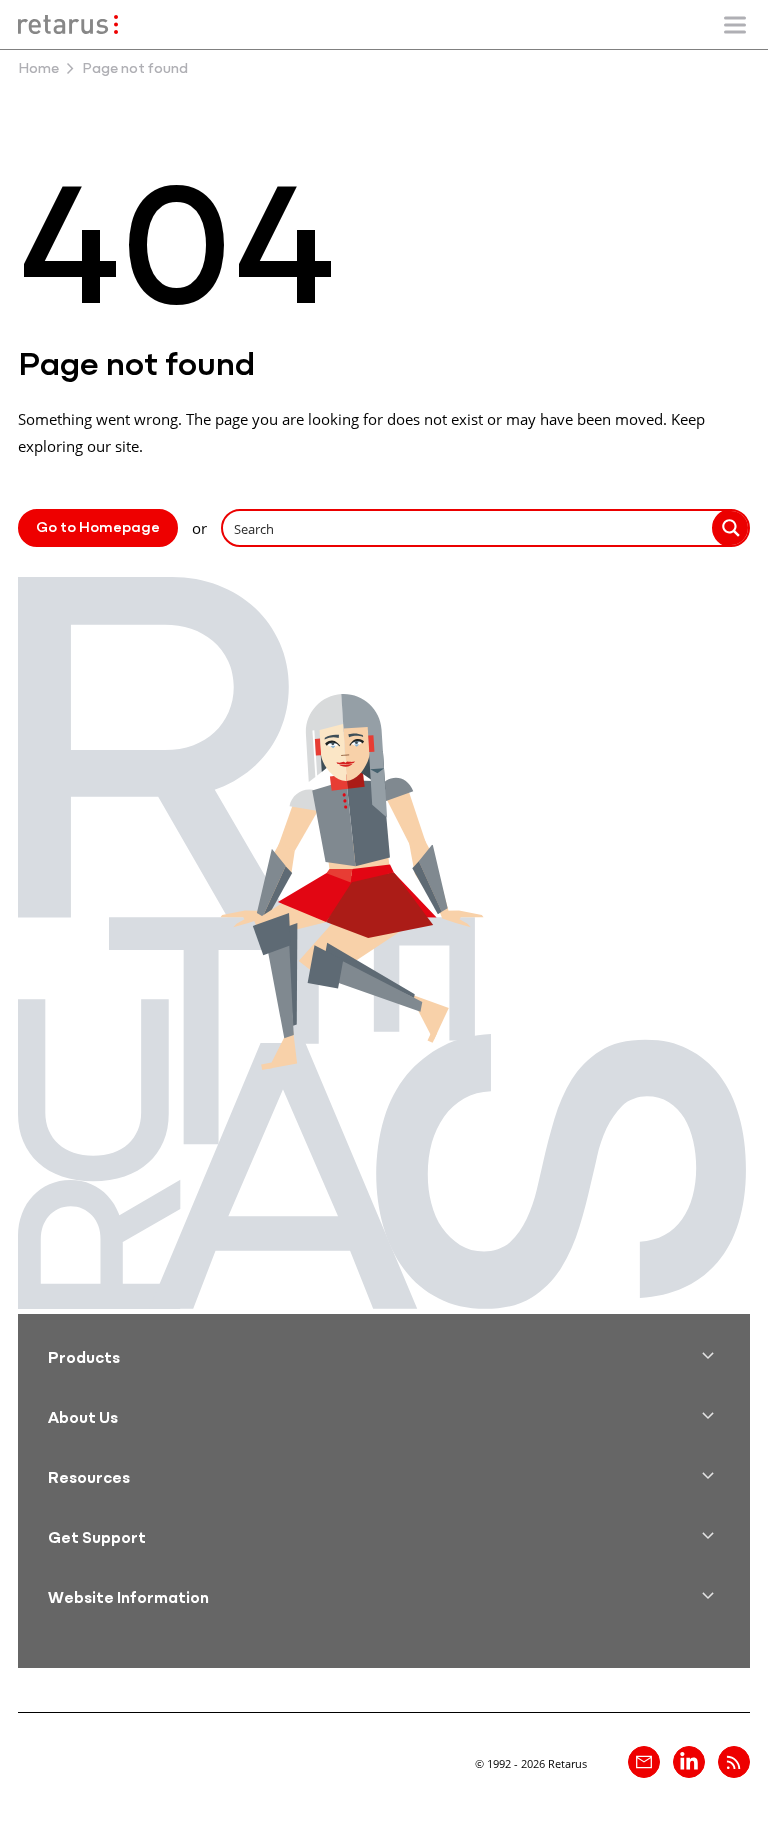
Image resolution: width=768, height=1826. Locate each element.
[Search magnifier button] (731, 528)
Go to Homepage (98, 528)
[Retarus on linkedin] (689, 1762)
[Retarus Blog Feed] (734, 1762)
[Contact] (644, 1762)
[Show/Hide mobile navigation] (735, 25)
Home (38, 69)
